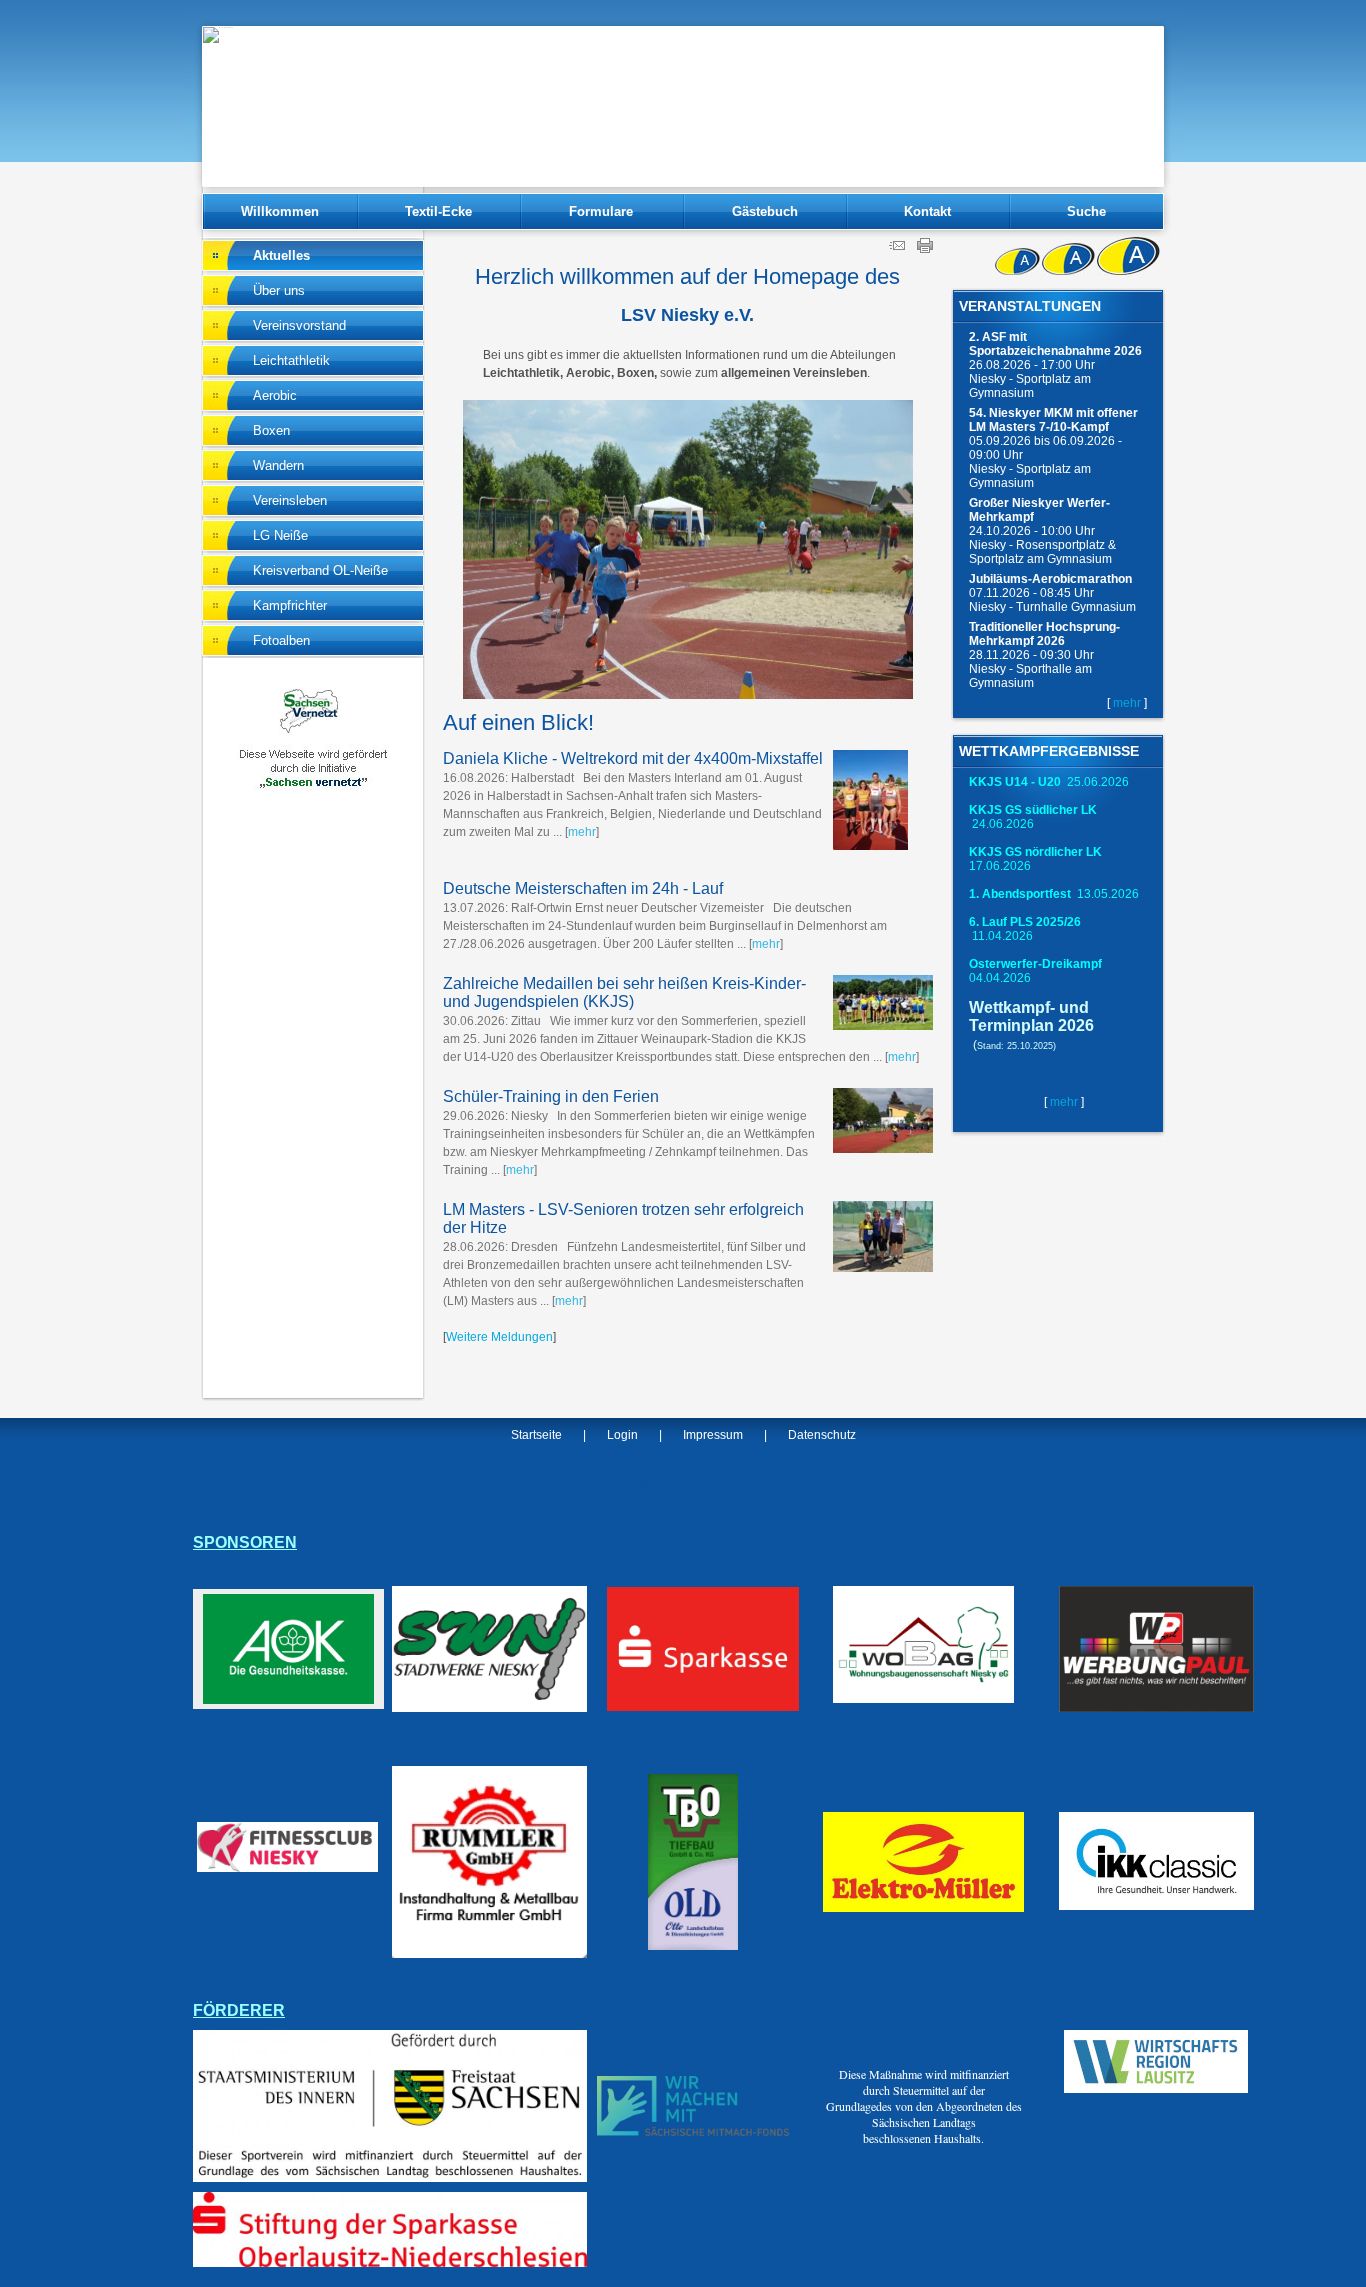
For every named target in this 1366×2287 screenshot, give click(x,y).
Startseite (536, 1435)
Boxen (271, 430)
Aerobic (275, 395)
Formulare (601, 211)
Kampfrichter (290, 605)
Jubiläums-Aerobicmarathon (1050, 579)
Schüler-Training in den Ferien (551, 1096)
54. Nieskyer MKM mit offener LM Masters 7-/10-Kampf (1053, 420)
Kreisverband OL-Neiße (320, 570)
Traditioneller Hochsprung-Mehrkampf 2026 (1044, 634)
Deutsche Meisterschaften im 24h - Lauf (583, 888)
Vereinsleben (290, 500)
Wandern (278, 465)
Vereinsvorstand (299, 325)
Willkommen (280, 211)
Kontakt (927, 211)
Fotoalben (281, 640)
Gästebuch (765, 211)
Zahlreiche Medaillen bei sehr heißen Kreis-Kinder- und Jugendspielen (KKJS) (624, 992)
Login (622, 1435)
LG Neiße (280, 535)
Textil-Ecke (438, 211)
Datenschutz (822, 1435)
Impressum (713, 1435)
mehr (1127, 703)
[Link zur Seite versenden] (897, 249)
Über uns (279, 290)
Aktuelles (281, 255)
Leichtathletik (291, 360)
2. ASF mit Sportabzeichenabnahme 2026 (1055, 344)
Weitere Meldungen (499, 1337)
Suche (1086, 211)
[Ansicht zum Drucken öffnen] (925, 249)
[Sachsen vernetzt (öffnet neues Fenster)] (313, 786)
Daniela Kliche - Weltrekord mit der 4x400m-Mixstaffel (633, 758)
